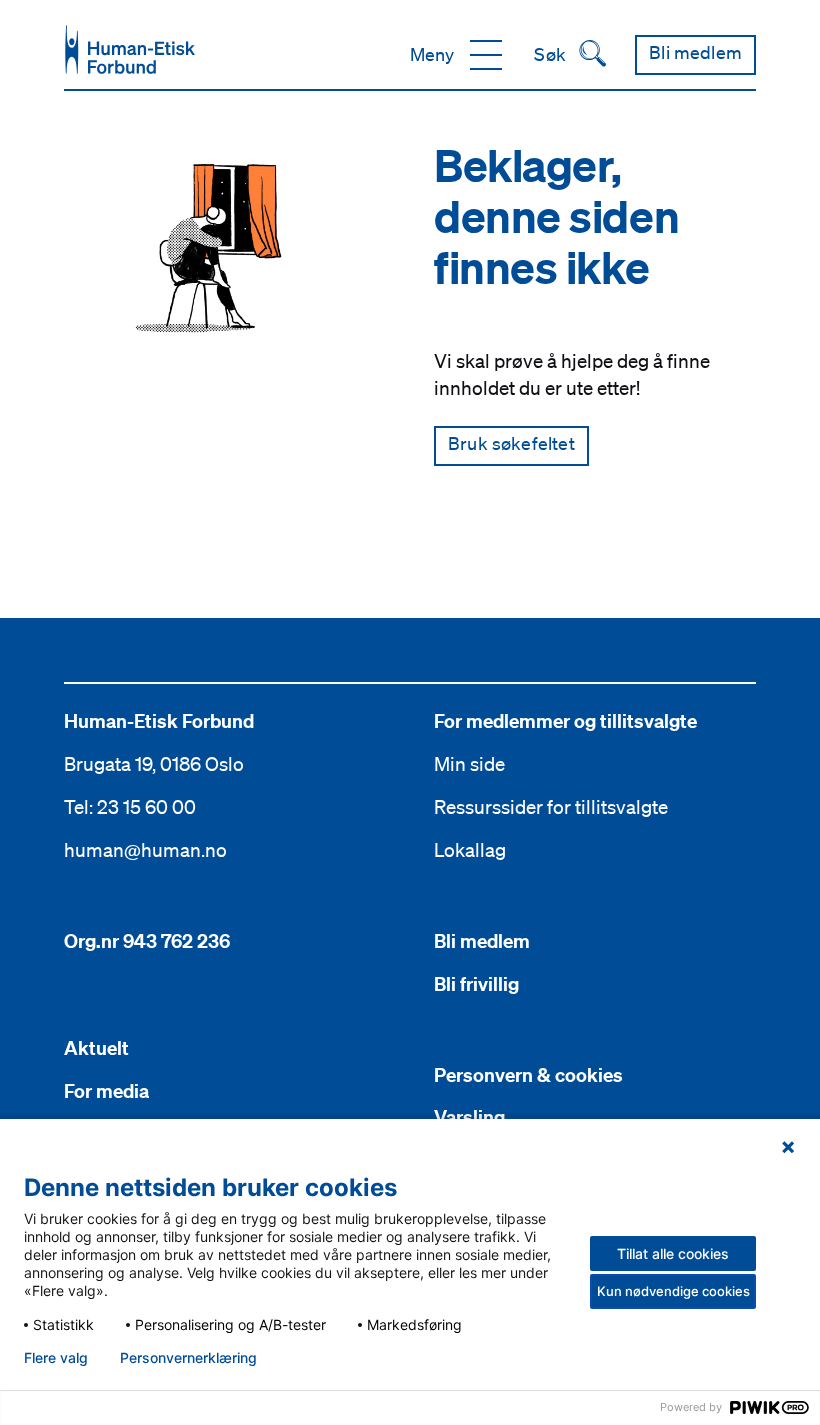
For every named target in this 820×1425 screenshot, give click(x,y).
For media (106, 1091)
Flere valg (56, 1358)
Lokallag (470, 850)
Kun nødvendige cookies (673, 1291)
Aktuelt (96, 1048)
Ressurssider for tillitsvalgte (551, 807)
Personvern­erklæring (188, 1358)
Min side (469, 764)
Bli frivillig (476, 984)
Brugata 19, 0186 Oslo (154, 764)
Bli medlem (482, 941)
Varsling (469, 1117)
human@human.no (145, 850)
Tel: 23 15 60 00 (130, 807)
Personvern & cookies (528, 1075)
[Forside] (130, 49)
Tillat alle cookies (673, 1253)
